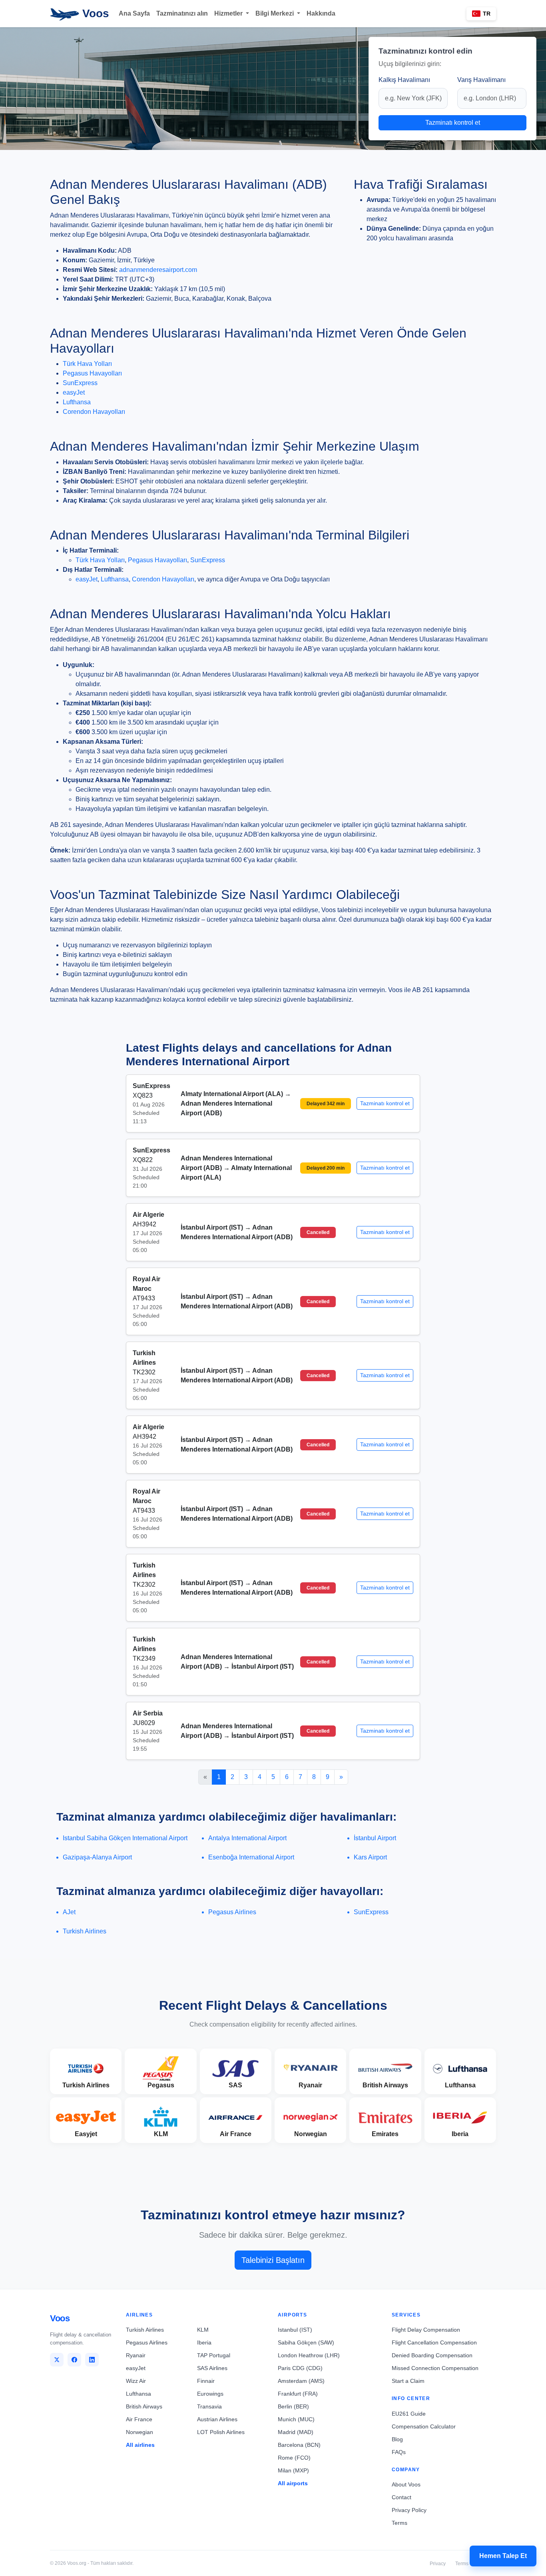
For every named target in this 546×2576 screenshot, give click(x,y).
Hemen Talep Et (503, 2556)
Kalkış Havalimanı (404, 80)
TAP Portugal (214, 2355)
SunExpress (80, 383)
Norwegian (139, 2432)
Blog (397, 2439)
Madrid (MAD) (296, 2432)
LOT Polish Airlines (221, 2432)
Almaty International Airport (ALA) (233, 1094)
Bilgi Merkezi (275, 13)
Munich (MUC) (296, 2419)
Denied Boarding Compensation (432, 2355)
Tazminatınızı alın (182, 13)
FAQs (399, 2452)
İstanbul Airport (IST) (213, 1227)
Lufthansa (77, 402)
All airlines (140, 2445)
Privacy (438, 2564)
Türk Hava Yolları (87, 364)
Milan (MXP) (293, 2470)
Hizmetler (229, 13)
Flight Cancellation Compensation (434, 2342)
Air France (139, 2419)
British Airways (144, 2406)
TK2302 (144, 1372)
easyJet (74, 392)
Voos (94, 13)
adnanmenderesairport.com (158, 270)
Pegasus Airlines (147, 2342)
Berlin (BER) (293, 2406)
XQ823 (143, 1095)
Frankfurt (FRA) (298, 2394)
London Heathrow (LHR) (309, 2355)
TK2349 (144, 1658)
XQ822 (143, 1160)
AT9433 (144, 1298)
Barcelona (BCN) (299, 2445)
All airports (293, 2483)
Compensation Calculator (424, 2426)
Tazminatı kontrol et (453, 123)
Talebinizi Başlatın (273, 2260)
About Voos (406, 2484)
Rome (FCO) (294, 2458)
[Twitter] (57, 2360)
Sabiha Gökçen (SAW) (306, 2342)
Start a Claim (408, 2381)
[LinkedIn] (92, 2360)
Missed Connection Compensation (435, 2368)
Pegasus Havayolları (92, 373)
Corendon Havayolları (94, 412)
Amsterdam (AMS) (301, 2381)
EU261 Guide (409, 2414)
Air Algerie (148, 1215)
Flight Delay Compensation (426, 2330)
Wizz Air (136, 2381)
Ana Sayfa (134, 13)
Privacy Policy (409, 2510)
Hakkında (321, 13)
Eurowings (210, 2394)
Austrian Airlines (217, 2419)
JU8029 (144, 1723)
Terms (400, 2523)
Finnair (206, 2381)
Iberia (204, 2342)
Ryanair (136, 2355)
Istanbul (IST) (295, 2330)
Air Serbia (148, 1713)
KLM (203, 2330)
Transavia (209, 2406)
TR (487, 14)
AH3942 (144, 1224)
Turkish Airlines (145, 2330)
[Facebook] (74, 2360)
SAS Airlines (212, 2368)
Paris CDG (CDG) (300, 2368)
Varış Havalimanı (481, 80)
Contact (402, 2497)
